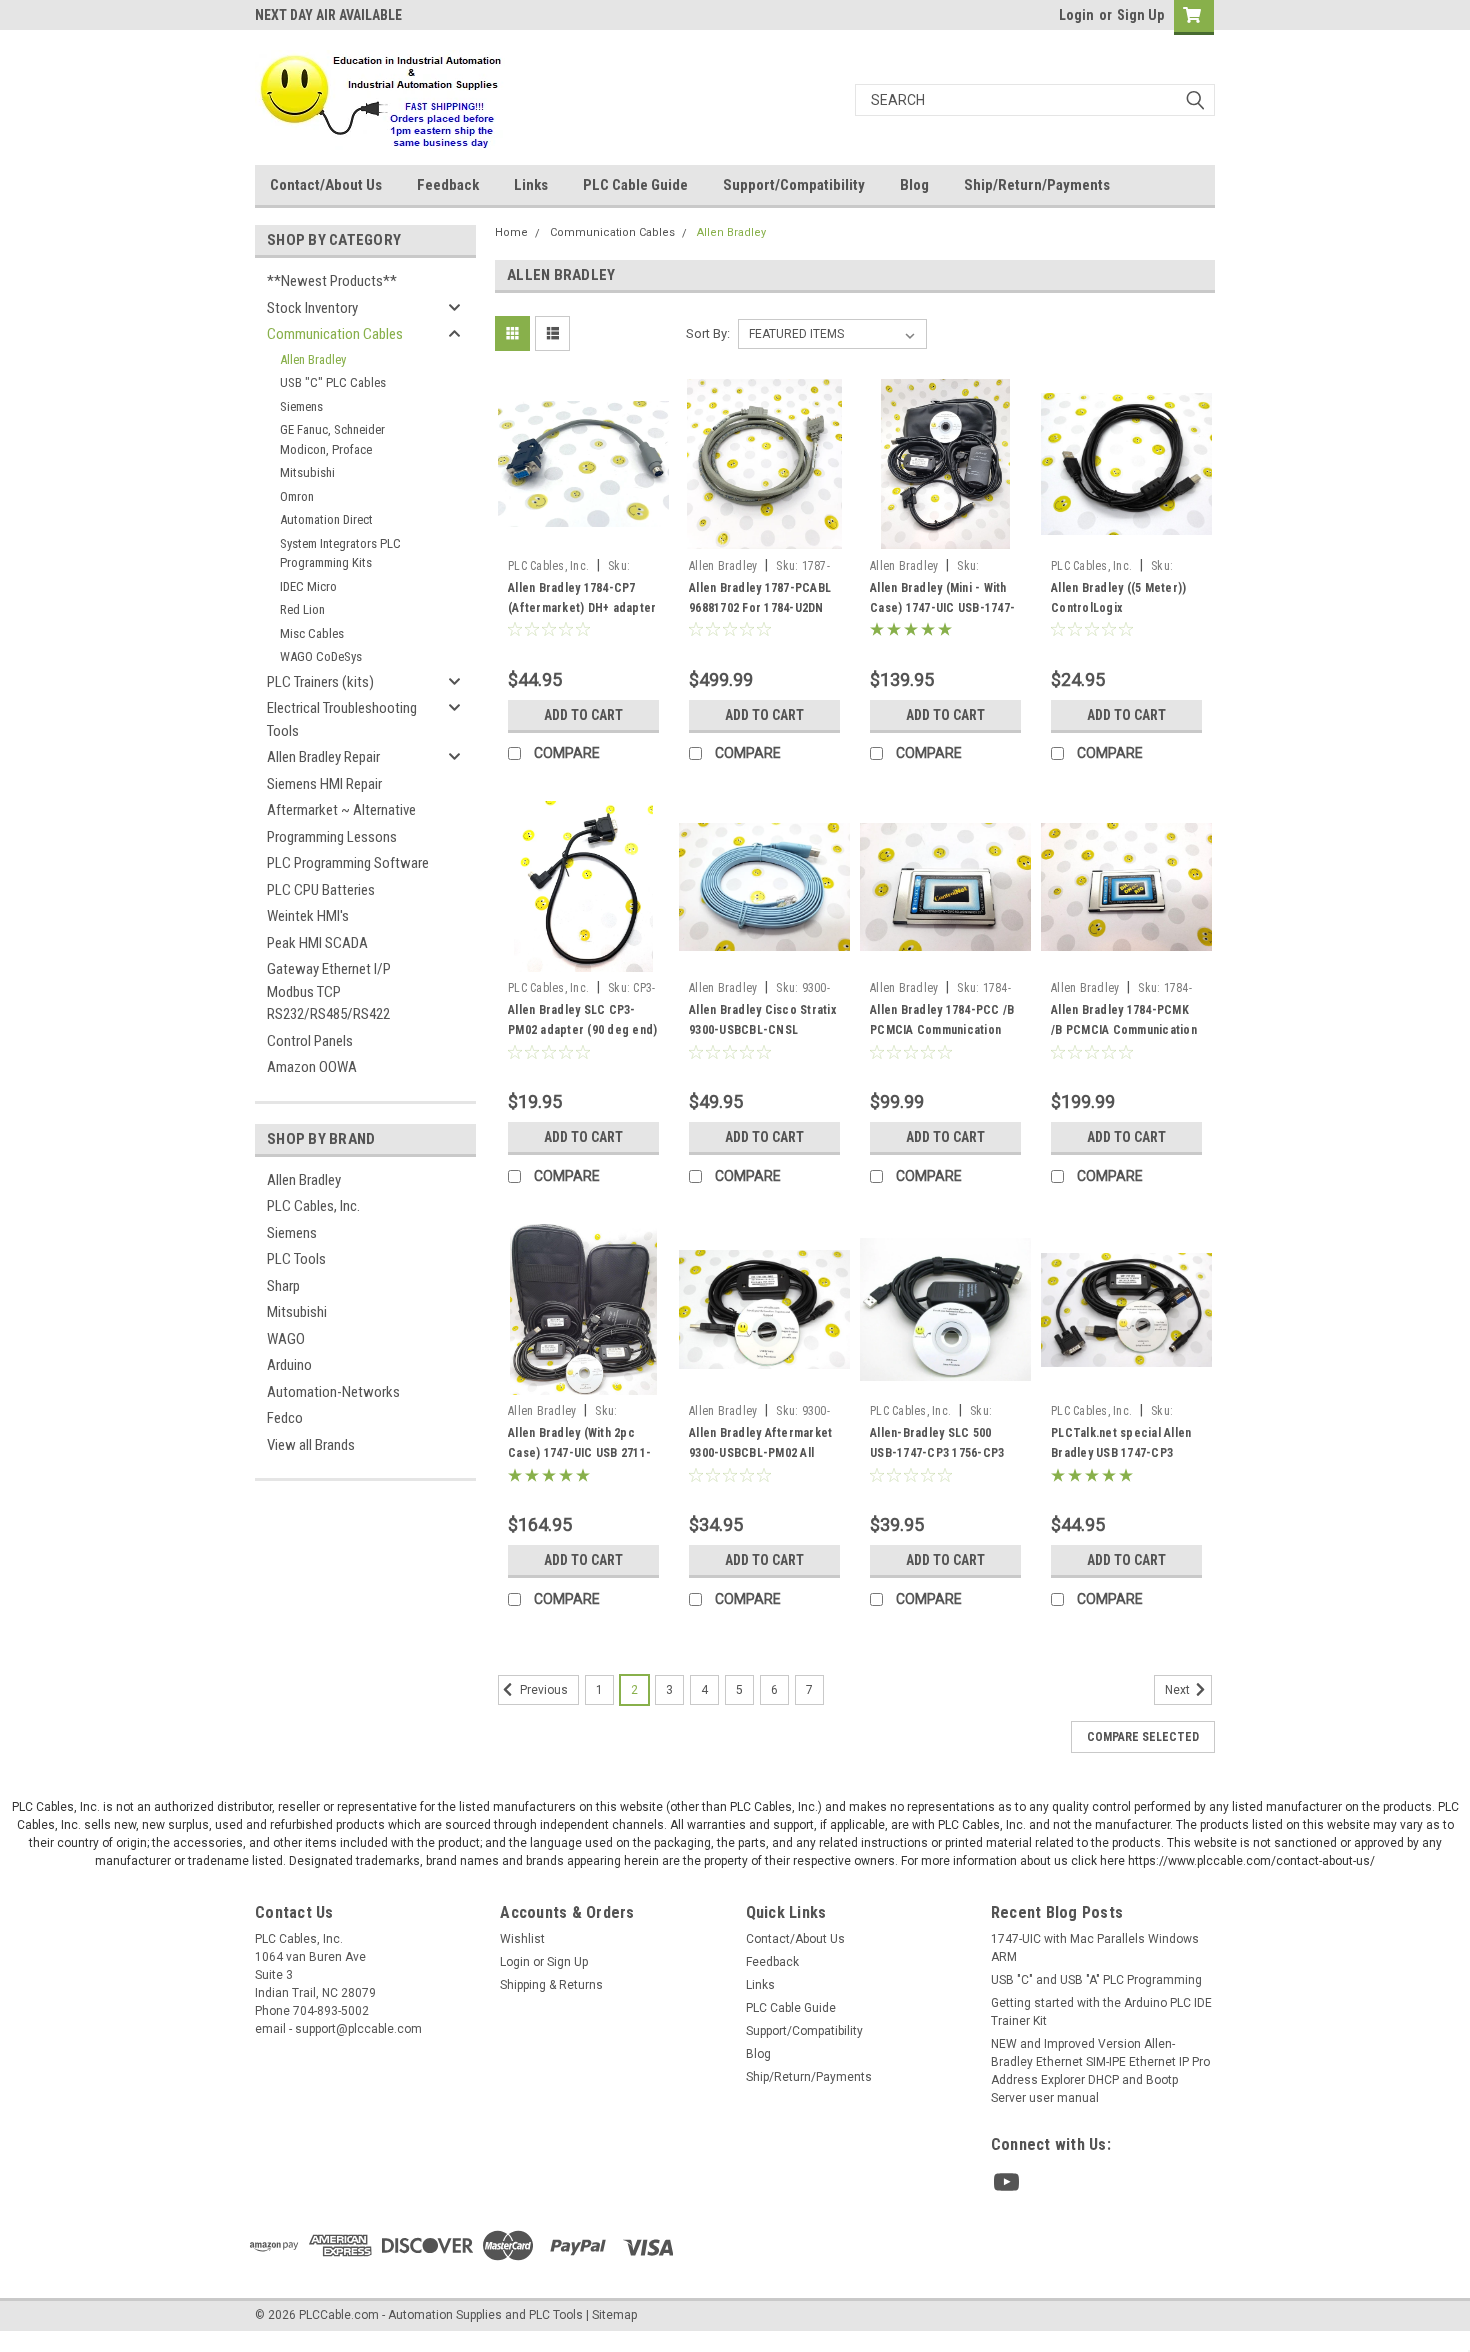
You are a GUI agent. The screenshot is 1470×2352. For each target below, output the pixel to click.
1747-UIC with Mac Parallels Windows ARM (1095, 1948)
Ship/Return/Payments (1037, 185)
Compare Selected (1143, 1737)
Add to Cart (583, 715)
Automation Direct (326, 519)
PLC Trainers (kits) (320, 682)
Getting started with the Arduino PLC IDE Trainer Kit (1101, 2012)
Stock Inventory (312, 308)
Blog (914, 185)
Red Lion (302, 609)
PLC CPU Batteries (321, 890)
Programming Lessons (332, 837)
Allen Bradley (313, 359)
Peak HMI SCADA (317, 943)
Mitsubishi (307, 472)
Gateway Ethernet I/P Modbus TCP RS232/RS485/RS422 (329, 991)
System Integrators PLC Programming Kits (340, 553)
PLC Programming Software (348, 863)
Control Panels (310, 1041)
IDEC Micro (308, 586)
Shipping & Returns (551, 1985)
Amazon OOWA (312, 1067)
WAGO (286, 1339)
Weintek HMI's (308, 916)
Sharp (283, 1286)
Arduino (289, 1365)
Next (1179, 1691)
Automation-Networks (333, 1392)
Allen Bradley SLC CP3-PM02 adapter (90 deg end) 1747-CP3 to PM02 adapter (582, 1030)
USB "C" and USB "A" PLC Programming (1096, 1980)
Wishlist (522, 1939)
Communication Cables (335, 334)
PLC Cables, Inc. (313, 1206)
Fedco (285, 1418)
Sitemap (614, 2315)
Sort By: (708, 333)
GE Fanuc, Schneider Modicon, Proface (332, 439)
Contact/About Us (326, 185)
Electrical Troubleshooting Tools (342, 719)
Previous (542, 1691)
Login (1076, 15)
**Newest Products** (332, 281)
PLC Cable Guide (635, 185)
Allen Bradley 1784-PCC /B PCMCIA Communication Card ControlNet (942, 1030)
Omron (297, 496)
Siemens (301, 406)
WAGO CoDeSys (321, 656)
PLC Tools (296, 1259)
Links (531, 185)
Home (511, 232)
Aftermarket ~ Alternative (341, 810)
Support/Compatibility (794, 185)
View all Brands (311, 1445)
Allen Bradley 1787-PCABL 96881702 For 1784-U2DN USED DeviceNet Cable (760, 608)
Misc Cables (312, 633)
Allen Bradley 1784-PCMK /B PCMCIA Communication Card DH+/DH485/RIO (1124, 1030)
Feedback (448, 185)
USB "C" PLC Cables (333, 382)
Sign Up (1140, 15)
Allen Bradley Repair (323, 757)
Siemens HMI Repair (324, 784)
